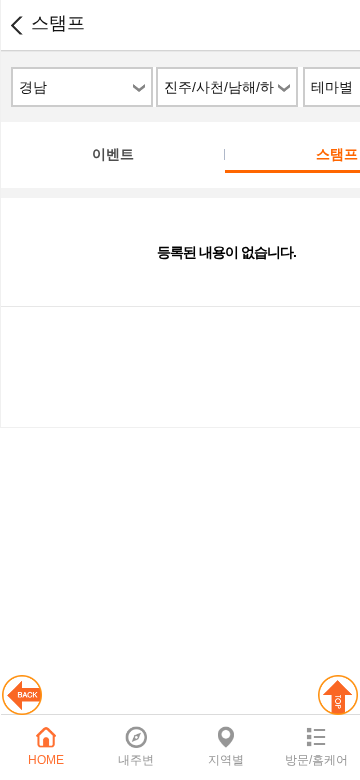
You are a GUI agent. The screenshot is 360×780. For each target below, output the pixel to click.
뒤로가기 (16, 25)
